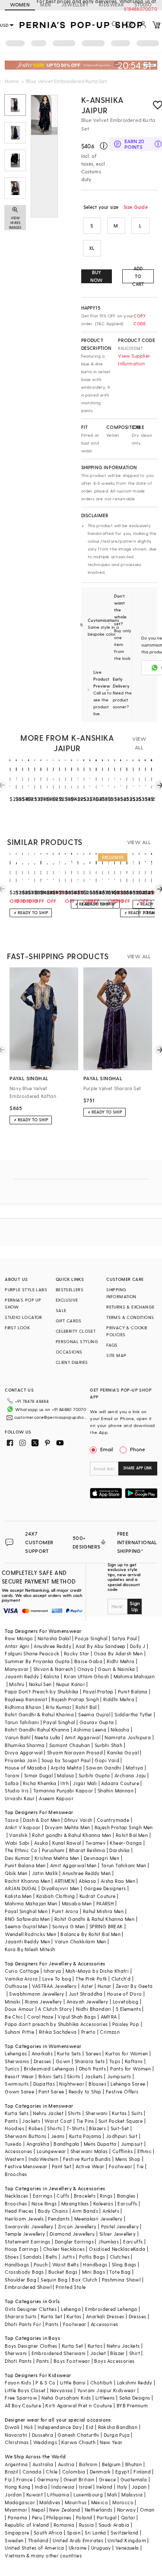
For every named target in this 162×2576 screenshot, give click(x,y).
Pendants (59, 2219)
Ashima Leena (90, 1730)
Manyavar (17, 1669)
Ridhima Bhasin (23, 1707)
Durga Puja (117, 2435)
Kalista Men (18, 1896)
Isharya (52, 1971)
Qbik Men (16, 1873)
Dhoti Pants (92, 2069)
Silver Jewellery (118, 2234)
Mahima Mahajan (134, 1676)
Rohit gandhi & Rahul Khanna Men (71, 1835)
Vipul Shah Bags (77, 2017)
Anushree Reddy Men (86, 1873)
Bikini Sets (51, 2076)
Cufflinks (123, 2151)
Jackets (94, 2076)
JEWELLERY (75, 5)
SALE (61, 1310)
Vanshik (18, 1835)
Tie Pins (85, 2121)
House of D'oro (125, 1994)
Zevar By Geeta (134, 1986)
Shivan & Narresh (53, 1669)
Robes (36, 2128)
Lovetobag (126, 2002)
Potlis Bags (92, 2257)
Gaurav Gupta (97, 1722)
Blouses (97, 2084)
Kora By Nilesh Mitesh (30, 1949)
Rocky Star (77, 1653)
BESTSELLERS (70, 1290)
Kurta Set (52, 2316)
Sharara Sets (90, 2061)
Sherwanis (17, 2061)
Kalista (52, 1676)
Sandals (32, 2257)
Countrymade (113, 1820)
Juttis (68, 2257)
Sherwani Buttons (25, 2136)
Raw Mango (19, 1638)
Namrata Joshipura (128, 1737)
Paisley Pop (126, 2024)
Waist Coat (58, 2121)
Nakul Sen (40, 1684)
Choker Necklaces (64, 2249)
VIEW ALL (139, 743)
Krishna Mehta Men (57, 1858)
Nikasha (120, 1730)
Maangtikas (75, 2203)
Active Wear (90, 2166)
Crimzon (110, 2032)
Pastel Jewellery (120, 2226)
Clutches (120, 2257)
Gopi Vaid (107, 1760)
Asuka (41, 1843)
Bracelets (85, 2196)
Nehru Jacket (48, 2113)
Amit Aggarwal (83, 1737)
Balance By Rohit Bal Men (91, 1934)
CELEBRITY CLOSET (76, 1331)
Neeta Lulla (47, 1737)
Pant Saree (51, 2091)
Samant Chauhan (70, 1745)
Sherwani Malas (89, 2151)
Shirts (74, 2113)
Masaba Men (77, 1903)
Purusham (53, 1850)
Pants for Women (130, 2069)
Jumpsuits (119, 2076)
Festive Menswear (26, 2166)
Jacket (98, 2353)
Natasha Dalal (54, 1638)
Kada (139, 2249)
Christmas (17, 2442)
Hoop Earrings (22, 2249)
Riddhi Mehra (119, 1699)
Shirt (135, 2353)
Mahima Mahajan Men (31, 1903)
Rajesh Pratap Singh (75, 1699)
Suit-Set (120, 2128)
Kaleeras (103, 2203)
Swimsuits (17, 2084)
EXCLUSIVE (67, 1300)
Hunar (105, 1986)
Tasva (12, 1820)
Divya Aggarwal (24, 1752)
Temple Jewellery (25, 2234)
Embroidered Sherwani (59, 2353)
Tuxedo (13, 2144)
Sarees (93, 2053)
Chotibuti (102, 2382)
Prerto (88, 2032)
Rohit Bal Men (132, 1835)
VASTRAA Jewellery (54, 1986)
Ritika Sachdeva (58, 2032)
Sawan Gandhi (104, 1768)
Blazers (97, 2128)
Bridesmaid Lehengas (49, 2069)
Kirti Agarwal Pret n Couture (79, 2405)
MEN (46, 5)
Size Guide (136, 207)
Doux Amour (19, 2009)
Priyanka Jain (21, 1760)
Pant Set (62, 2166)
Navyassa (62, 2390)
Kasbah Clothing (56, 1896)
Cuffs (63, 2196)
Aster (87, 1986)
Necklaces (17, 2196)
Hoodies (14, 2128)
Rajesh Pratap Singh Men (124, 1827)
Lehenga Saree (128, 2084)
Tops (115, 2061)
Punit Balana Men (25, 1865)
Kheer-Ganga (126, 1843)
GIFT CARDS (69, 1321)
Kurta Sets (69, 2053)
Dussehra (43, 2435)
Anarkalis (42, 2053)
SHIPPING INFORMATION (121, 1293)
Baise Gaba (88, 1661)
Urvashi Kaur (20, 1798)
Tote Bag (120, 2272)
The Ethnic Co (21, 1850)
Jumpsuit (132, 2144)
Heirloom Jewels (24, 2219)
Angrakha (38, 2144)
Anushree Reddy (52, 1646)
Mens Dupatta (100, 2144)
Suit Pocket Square (121, 2121)
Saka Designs (135, 2398)
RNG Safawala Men (27, 1919)
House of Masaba (25, 1768)
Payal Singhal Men (26, 1911)
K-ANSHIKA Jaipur (102, 105)
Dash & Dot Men (41, 1820)
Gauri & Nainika (116, 1669)
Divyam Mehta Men (67, 1827)
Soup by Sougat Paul (66, 1760)
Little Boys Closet (25, 2390)
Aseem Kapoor (56, 1798)
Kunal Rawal (67, 1843)
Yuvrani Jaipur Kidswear (106, 2390)
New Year (111, 2442)
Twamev (95, 1843)
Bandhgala (67, 2144)
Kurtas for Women (127, 2053)
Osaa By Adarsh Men (118, 1653)
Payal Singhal (59, 1722)
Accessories (18, 2151)
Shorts (54, 2128)
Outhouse (16, 1986)
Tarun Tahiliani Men (124, 1865)
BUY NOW (97, 276)
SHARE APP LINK (138, 1468)
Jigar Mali (85, 1783)
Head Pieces (19, 2211)
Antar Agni (17, 1646)
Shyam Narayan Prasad (75, 1752)
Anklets (111, 2211)
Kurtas (119, 2113)
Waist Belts (65, 2264)
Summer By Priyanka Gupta (37, 1661)
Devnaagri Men (102, 1858)
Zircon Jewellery (77, 2226)
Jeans (58, 2136)
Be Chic (14, 2017)
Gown (63, 2061)
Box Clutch (84, 2280)
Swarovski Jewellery (29, 2226)
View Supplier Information (134, 360)
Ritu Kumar (59, 1707)
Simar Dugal (38, 1775)
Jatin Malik (45, 1873)
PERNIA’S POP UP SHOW (23, 1303)
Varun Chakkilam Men (80, 1941)
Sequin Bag (54, 2280)
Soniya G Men (69, 1926)
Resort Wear (19, 2076)
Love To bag (57, 1979)
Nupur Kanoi (70, 1684)
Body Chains (53, 2211)
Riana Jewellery (44, 2002)
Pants (11, 2121)
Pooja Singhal (91, 1638)
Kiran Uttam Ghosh (87, 1676)
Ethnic (145, 2151)
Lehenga (71, 2309)
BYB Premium (132, 2405)
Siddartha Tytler (133, 1714)
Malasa (65, 1775)
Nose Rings (44, 2203)
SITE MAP (116, 1355)
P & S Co (45, 2382)
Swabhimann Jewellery (37, 1994)
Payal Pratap (98, 1691)
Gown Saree (19, 2091)
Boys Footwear (72, 2361)
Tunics (12, 2069)
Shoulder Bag (21, 2280)
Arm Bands (85, 2211)
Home (12, 81)
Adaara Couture (120, 1783)
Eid (90, 2427)
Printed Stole (71, 2287)
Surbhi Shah (108, 1745)
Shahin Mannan (116, 1790)
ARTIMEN (64, 1881)
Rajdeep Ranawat (26, 1699)
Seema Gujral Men (26, 1926)
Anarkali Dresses (105, 2316)
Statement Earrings (27, 2242)
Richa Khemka (40, 1783)
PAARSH (105, 1903)
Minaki (13, 2002)
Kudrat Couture (98, 1896)
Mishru (17, 1684)
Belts (51, 2257)
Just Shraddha (86, 1994)
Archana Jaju (130, 1775)
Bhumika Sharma (25, 1745)
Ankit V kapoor (23, 1827)
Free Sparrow (21, 2398)
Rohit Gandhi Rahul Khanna (37, 1730)
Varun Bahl (17, 1737)
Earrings (43, 2196)
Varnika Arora (21, 1979)
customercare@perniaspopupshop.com (51, 1417)
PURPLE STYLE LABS (26, 1290)
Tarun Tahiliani (22, 1722)
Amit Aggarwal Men (73, 1865)
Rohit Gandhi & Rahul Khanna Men (94, 1919)
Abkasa (87, 1881)
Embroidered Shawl (28, 2287)
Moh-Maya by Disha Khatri (97, 1971)
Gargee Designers (105, 1888)
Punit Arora (65, 1911)
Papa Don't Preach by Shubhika (42, 1691)
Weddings (45, 2442)
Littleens (105, 2398)
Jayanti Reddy (22, 1676)
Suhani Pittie (19, 2032)
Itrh (65, 1783)
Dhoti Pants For (23, 2324)
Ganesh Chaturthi (78, 2435)
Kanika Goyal (123, 1752)
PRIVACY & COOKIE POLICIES (127, 1331)
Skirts (73, 2076)
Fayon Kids (18, 2382)
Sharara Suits (21, 2316)
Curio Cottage (22, 1971)
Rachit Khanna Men (27, 1881)
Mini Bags (94, 2272)
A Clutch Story (55, 2009)
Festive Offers (122, 2091)
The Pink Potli (91, 1979)
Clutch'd (121, 1979)
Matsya (134, 1768)
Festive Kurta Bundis (87, 2159)
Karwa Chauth (78, 2442)
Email (107, 1449)
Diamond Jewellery (72, 2234)
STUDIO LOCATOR (24, 1317)
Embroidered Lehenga (111, 2309)
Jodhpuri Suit (122, 2136)
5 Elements (128, 2009)
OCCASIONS (69, 1352)
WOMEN (20, 5)
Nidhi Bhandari (94, 2009)
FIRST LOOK (17, 1328)
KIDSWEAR (111, 5)
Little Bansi (73, 2382)
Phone (138, 1449)
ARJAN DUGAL (21, 1888)
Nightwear (72, 2084)
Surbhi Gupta (94, 1775)
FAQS (112, 1345)
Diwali (12, 2427)
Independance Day (60, 2427)
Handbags (17, 2264)
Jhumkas (108, 2242)
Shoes (12, 2257)
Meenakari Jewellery (98, 2219)
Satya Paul (124, 1638)
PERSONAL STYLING (77, 1341)
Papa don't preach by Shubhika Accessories (56, 2024)
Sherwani (97, 2113)
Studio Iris (17, 1790)
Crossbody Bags (24, 2272)
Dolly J (138, 1646)
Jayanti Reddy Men (27, 1941)
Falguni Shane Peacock (32, 1653)
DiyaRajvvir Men (60, 1888)
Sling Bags (124, 2264)
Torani (12, 1775)
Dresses (43, 2061)
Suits (137, 2113)
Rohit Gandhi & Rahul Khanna (39, 1714)
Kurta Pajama (85, 2136)
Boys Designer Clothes (31, 2346)
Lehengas (16, 2053)
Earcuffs (127, 2203)
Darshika (119, 1850)
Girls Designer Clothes (31, 2309)
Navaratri (16, 2435)
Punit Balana (133, 1691)
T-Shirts (76, 2128)
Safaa (12, 1783)
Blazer (117, 2353)
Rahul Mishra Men (103, 1911)
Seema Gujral (94, 1714)
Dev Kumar (17, 1858)
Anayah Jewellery (87, 2002)
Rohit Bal (86, 1707)
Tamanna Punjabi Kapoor (63, 1790)
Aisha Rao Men (118, 1881)
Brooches (16, 2174)
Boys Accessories (114, 2361)
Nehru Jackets (123, 2346)
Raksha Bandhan (118, 2427)
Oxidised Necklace (111, 2249)
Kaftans (134, 2061)
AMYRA (109, 2017)
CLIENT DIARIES (72, 1362)
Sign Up (135, 1606)
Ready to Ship (85, 2091)
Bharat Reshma (87, 1850)
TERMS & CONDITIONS (130, 1317)
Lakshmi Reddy (135, 2382)
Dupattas (44, 2084)
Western (14, 2159)
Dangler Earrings (74, 2242)
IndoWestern (43, 2159)
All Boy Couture (23, 2405)
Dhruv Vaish (78, 1820)
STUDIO (143, 5)
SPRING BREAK (106, 1926)
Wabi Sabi (17, 1843)
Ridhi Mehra (121, 1661)
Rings (106, 2196)
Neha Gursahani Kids (66, 2398)
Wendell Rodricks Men (30, 1934)
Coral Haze (40, 2017)
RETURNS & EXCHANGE (130, 1307)
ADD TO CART (138, 276)
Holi (29, 2427)
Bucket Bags (63, 2272)
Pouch (41, 2264)
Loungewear (51, 2151)
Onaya (85, 1669)
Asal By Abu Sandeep (101, 1646)
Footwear (121, 2166)
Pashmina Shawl (121, 2280)
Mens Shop (128, 2159)
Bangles (126, 2196)
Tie (140, 2166)
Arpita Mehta (66, 1768)
